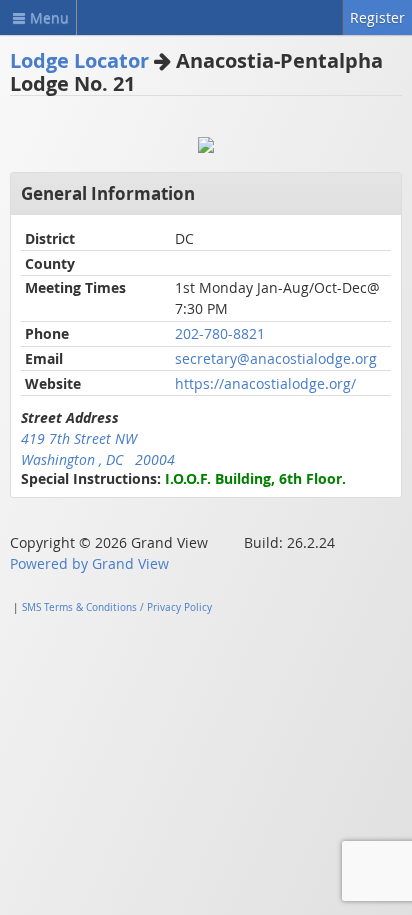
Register (377, 17)
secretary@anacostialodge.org (276, 358)
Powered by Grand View (89, 563)
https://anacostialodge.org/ (265, 383)
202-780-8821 (220, 333)
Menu (49, 17)
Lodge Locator (79, 60)
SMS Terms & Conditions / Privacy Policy (117, 607)
